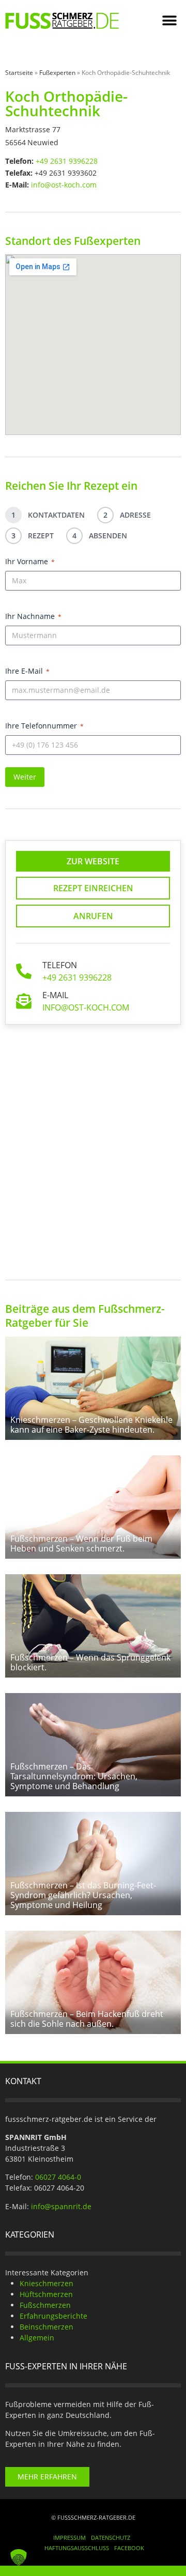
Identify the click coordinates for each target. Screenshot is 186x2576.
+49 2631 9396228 (67, 161)
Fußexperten (57, 73)
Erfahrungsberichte (53, 2316)
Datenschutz (111, 2538)
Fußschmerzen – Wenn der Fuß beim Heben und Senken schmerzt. (81, 1543)
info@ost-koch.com (64, 185)
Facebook (129, 2548)
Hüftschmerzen (46, 2294)
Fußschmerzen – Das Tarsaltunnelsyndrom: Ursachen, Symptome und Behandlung (74, 1776)
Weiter (25, 777)
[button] (169, 21)
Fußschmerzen (45, 2305)
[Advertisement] (93, 1144)
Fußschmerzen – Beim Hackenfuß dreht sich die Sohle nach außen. (87, 2019)
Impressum (69, 2538)
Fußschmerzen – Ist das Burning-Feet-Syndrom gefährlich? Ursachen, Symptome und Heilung (83, 1895)
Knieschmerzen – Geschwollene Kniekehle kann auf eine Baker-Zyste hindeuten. (91, 1425)
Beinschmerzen (47, 2327)
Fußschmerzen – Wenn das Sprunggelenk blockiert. (90, 1662)
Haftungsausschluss (77, 2548)
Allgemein (37, 2338)
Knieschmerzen (47, 2283)
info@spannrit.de (61, 2206)
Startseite (19, 73)
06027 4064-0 (58, 2177)
